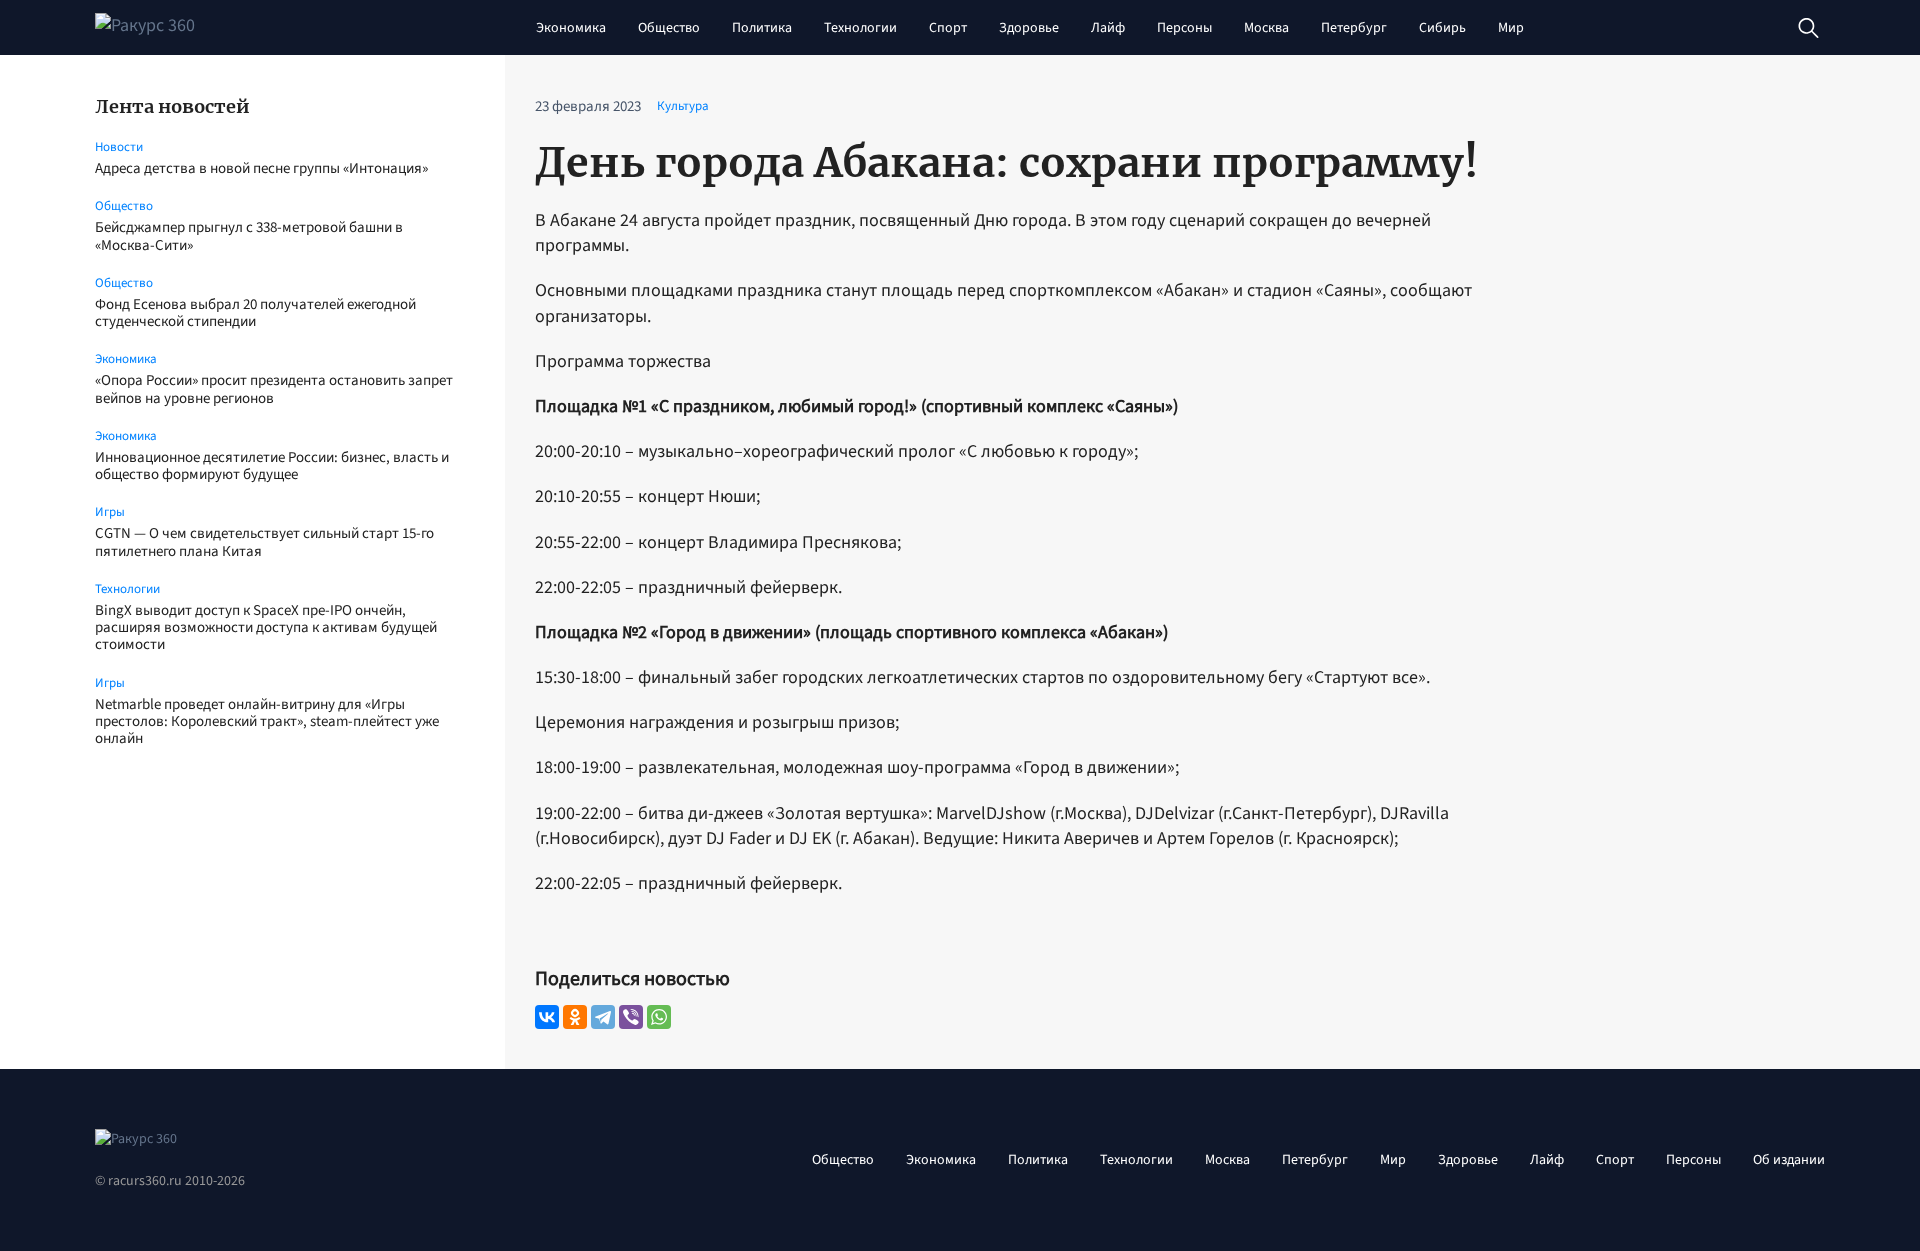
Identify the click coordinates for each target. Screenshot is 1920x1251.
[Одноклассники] (575, 1017)
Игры (110, 512)
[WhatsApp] (659, 1017)
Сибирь (1442, 28)
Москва (1266, 28)
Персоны (1184, 28)
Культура (683, 106)
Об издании (1789, 1160)
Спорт (948, 28)
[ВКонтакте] (547, 1017)
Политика (762, 28)
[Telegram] (603, 1017)
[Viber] (631, 1017)
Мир (1511, 28)
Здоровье (1029, 28)
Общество (669, 28)
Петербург (1354, 28)
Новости (119, 147)
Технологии (860, 28)
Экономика (571, 28)
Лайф (1108, 28)
